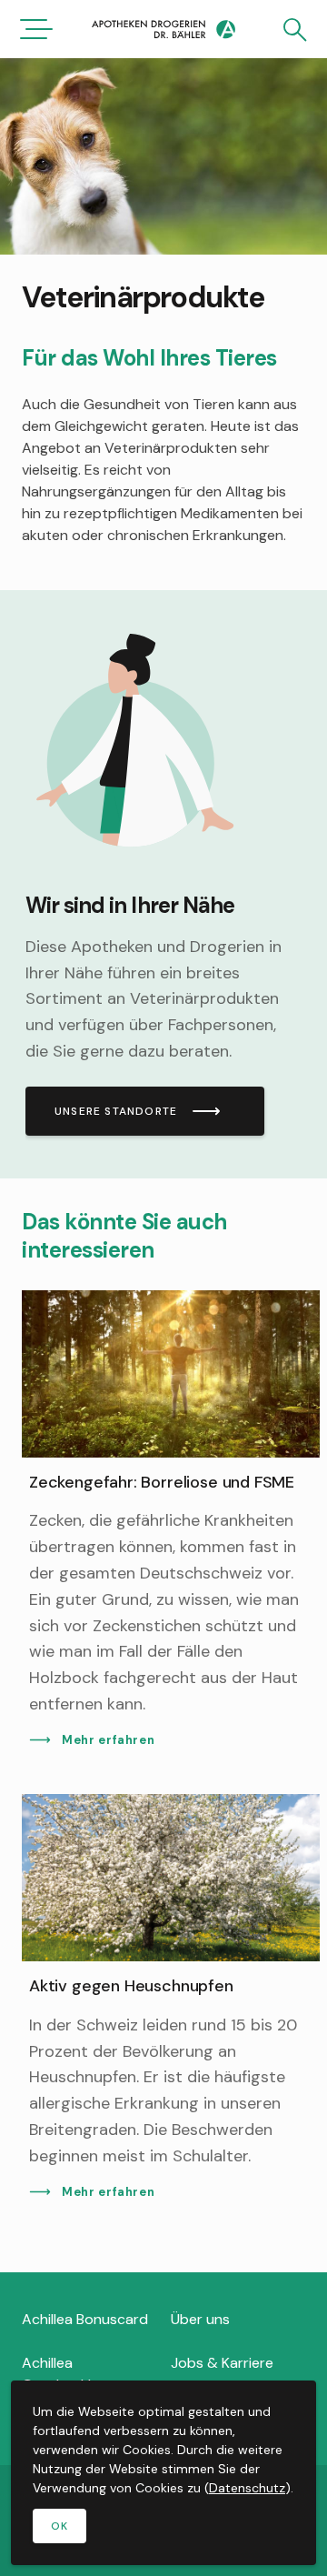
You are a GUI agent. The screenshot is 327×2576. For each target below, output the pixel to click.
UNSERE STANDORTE (116, 1111)
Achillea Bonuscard (85, 2319)
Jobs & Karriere (222, 2363)
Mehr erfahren (108, 1740)
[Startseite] (163, 31)
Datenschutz (247, 2488)
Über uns (200, 2319)
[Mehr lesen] (163, 884)
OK (59, 2526)
